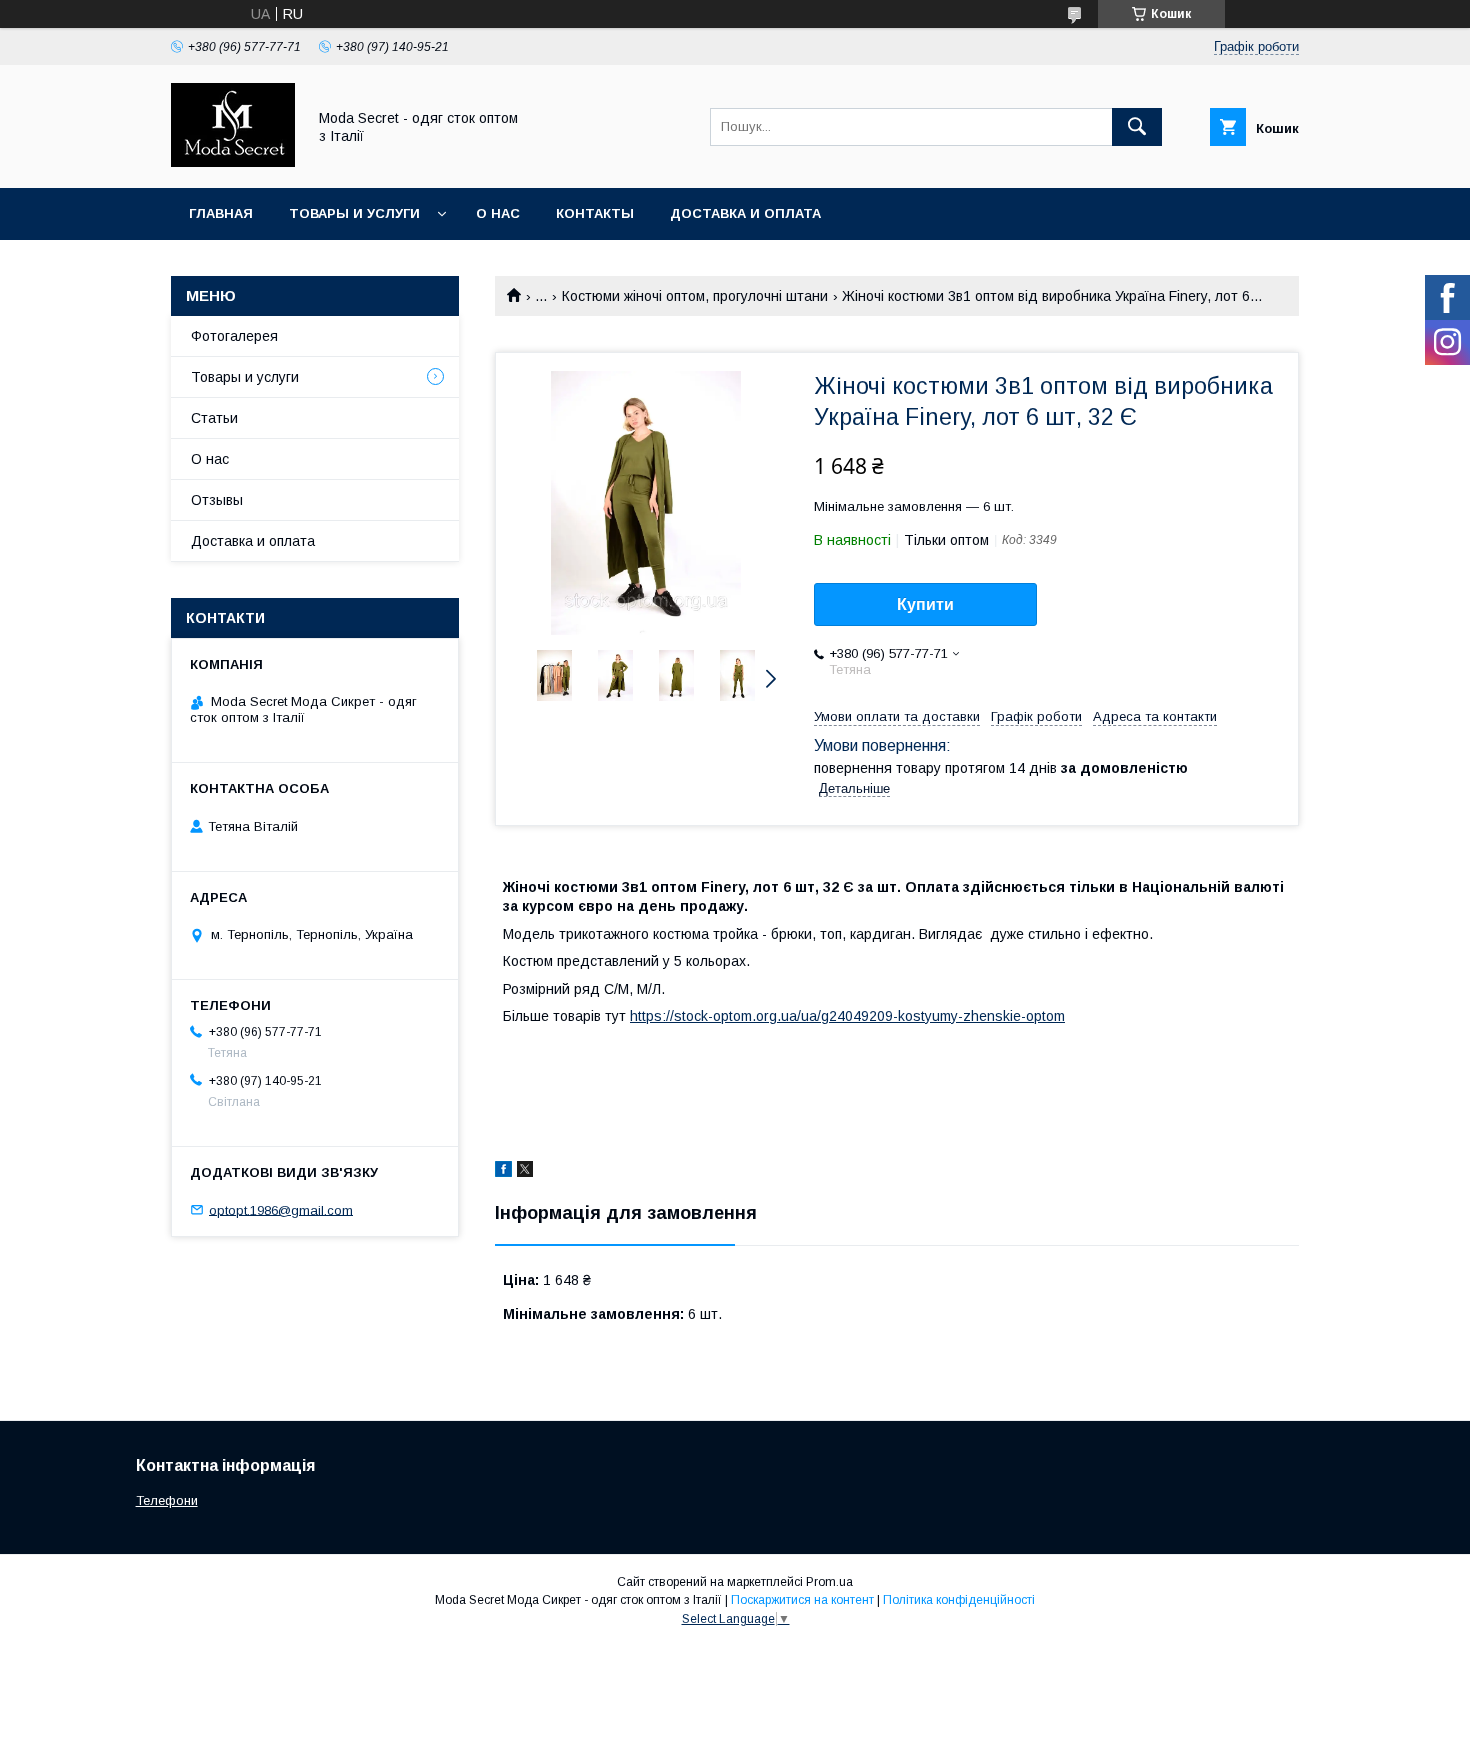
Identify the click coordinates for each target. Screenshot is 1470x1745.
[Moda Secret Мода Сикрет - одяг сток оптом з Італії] (233, 162)
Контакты (595, 213)
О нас (498, 213)
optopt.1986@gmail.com (281, 1209)
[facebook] (503, 1172)
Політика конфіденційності (959, 1600)
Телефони (167, 1500)
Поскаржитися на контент (802, 1600)
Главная (221, 213)
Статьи (214, 418)
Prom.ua (829, 1582)
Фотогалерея (234, 336)
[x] (525, 1172)
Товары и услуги (354, 213)
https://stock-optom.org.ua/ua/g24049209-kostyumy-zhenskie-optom (847, 1016)
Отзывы (217, 500)
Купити (925, 604)
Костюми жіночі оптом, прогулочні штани (695, 296)
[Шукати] (1137, 127)
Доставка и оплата (745, 213)
